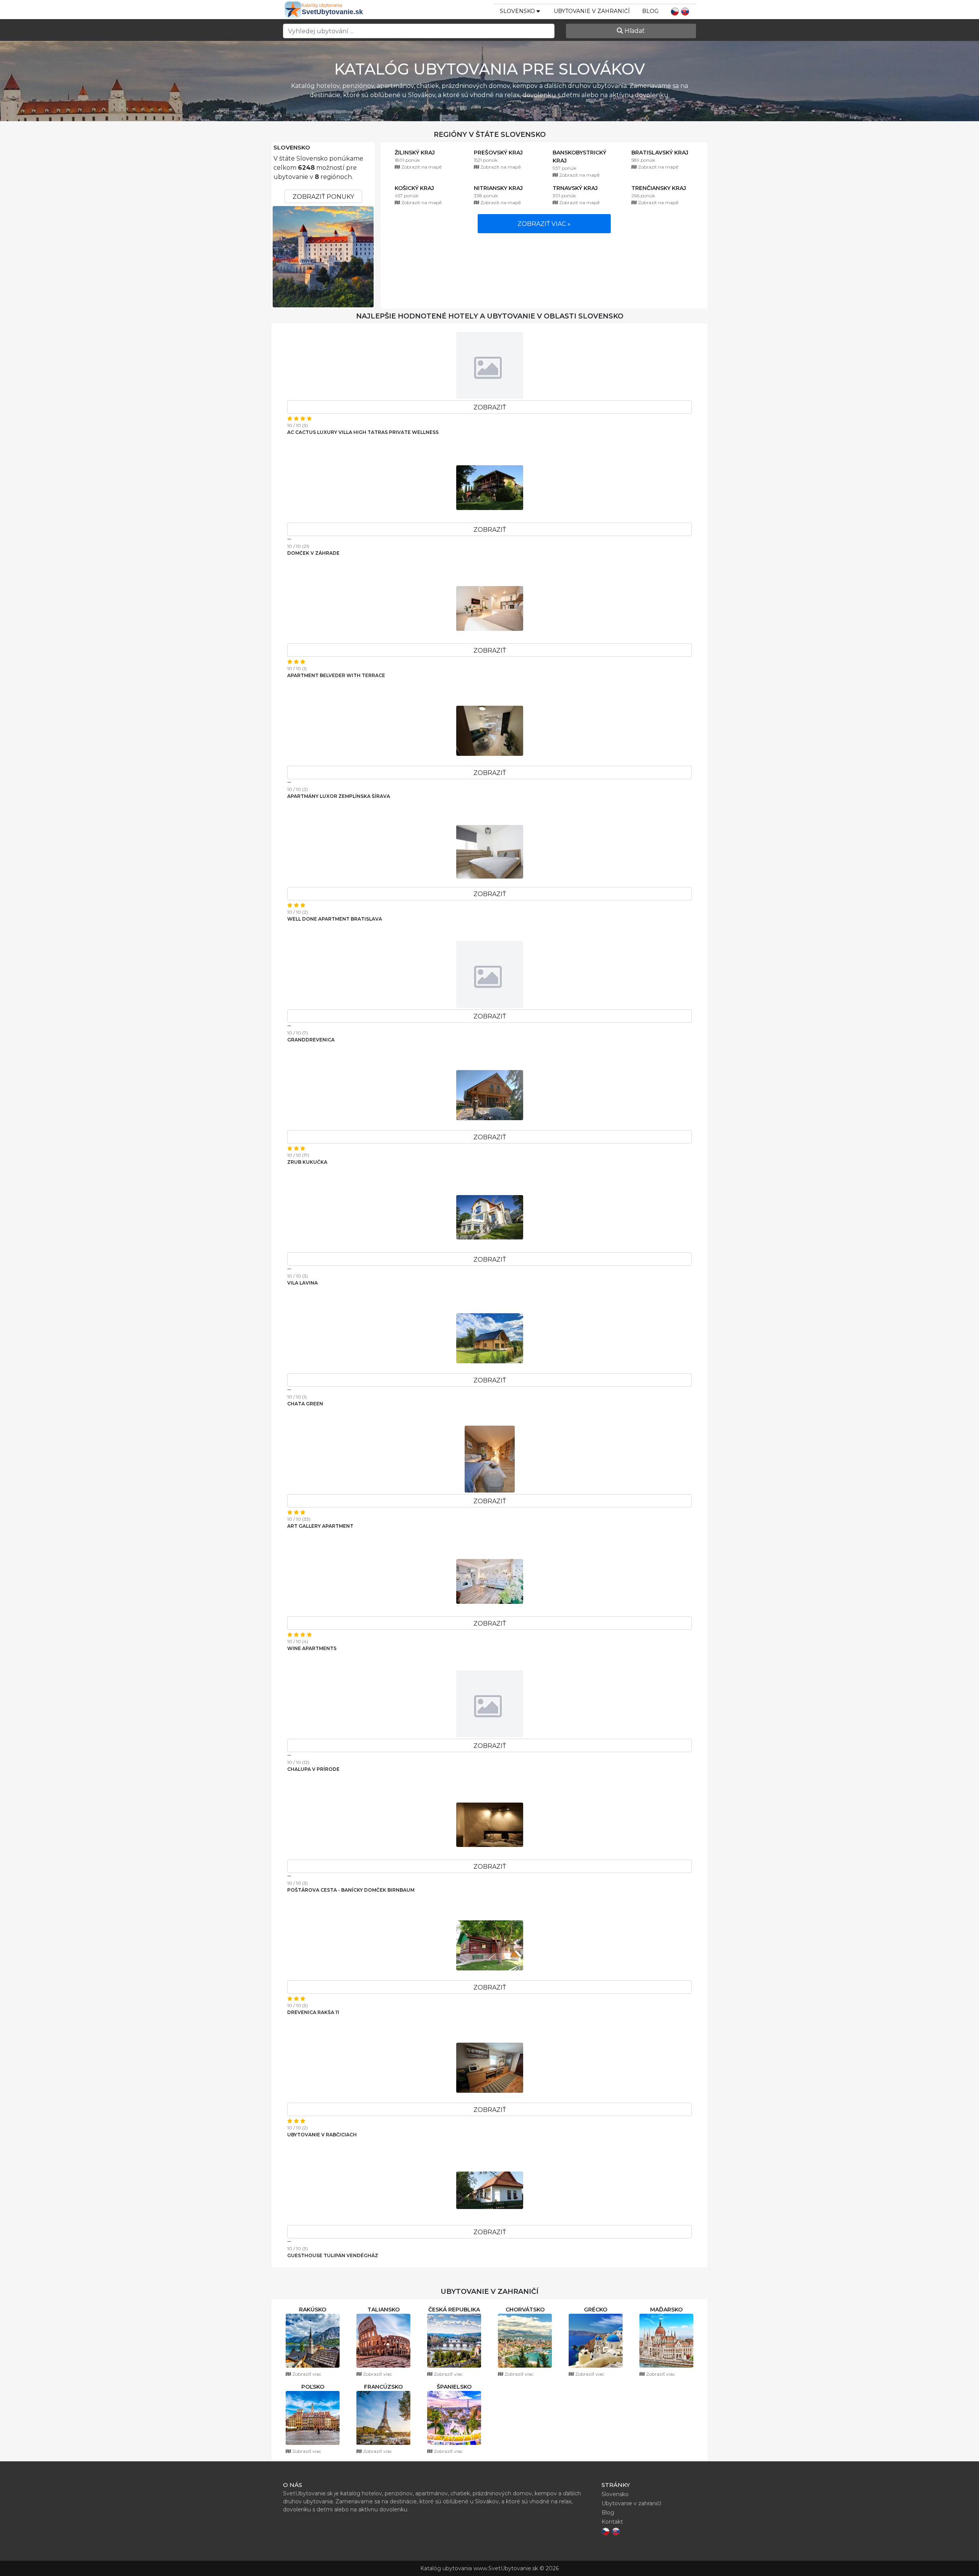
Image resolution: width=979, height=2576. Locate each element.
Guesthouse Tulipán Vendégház (333, 2255)
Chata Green (305, 1404)
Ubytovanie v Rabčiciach (322, 2135)
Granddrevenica (311, 1040)
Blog (650, 11)
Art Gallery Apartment (320, 1526)
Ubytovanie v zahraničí (592, 11)
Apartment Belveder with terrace (336, 675)
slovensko (518, 11)
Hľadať (634, 31)
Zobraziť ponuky (323, 197)
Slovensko (292, 148)
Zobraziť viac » (544, 224)
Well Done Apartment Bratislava (335, 919)
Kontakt (612, 2522)
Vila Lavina (302, 1283)
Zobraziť (490, 407)
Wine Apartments (312, 1648)
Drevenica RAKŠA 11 (313, 2012)
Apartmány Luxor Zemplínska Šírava (339, 796)
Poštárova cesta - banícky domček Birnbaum (351, 1890)
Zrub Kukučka (307, 1162)
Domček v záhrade (313, 553)
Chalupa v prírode (313, 1769)
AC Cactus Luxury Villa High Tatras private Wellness (363, 432)
